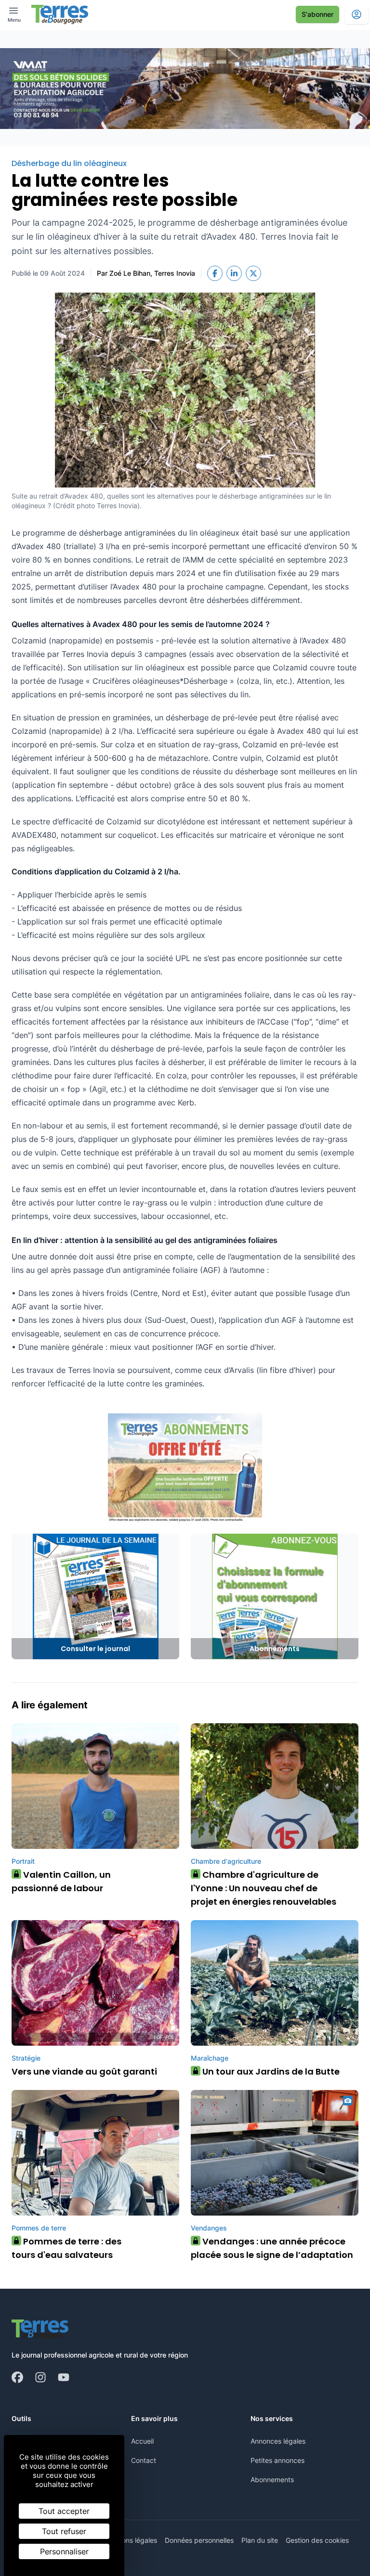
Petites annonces (277, 2460)
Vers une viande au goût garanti (84, 2071)
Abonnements (272, 2480)
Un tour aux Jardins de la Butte (268, 2071)
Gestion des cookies (317, 2540)
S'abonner (317, 14)
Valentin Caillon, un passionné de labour (61, 1881)
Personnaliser (64, 2551)
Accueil (142, 2441)
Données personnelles (199, 2540)
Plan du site (260, 2540)
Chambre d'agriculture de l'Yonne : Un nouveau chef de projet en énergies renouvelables (264, 1888)
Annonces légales (278, 2441)
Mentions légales (131, 2540)
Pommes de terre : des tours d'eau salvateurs (66, 2248)
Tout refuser (64, 2531)
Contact (144, 2460)
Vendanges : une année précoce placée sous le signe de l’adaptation (272, 2248)
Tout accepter (64, 2511)
